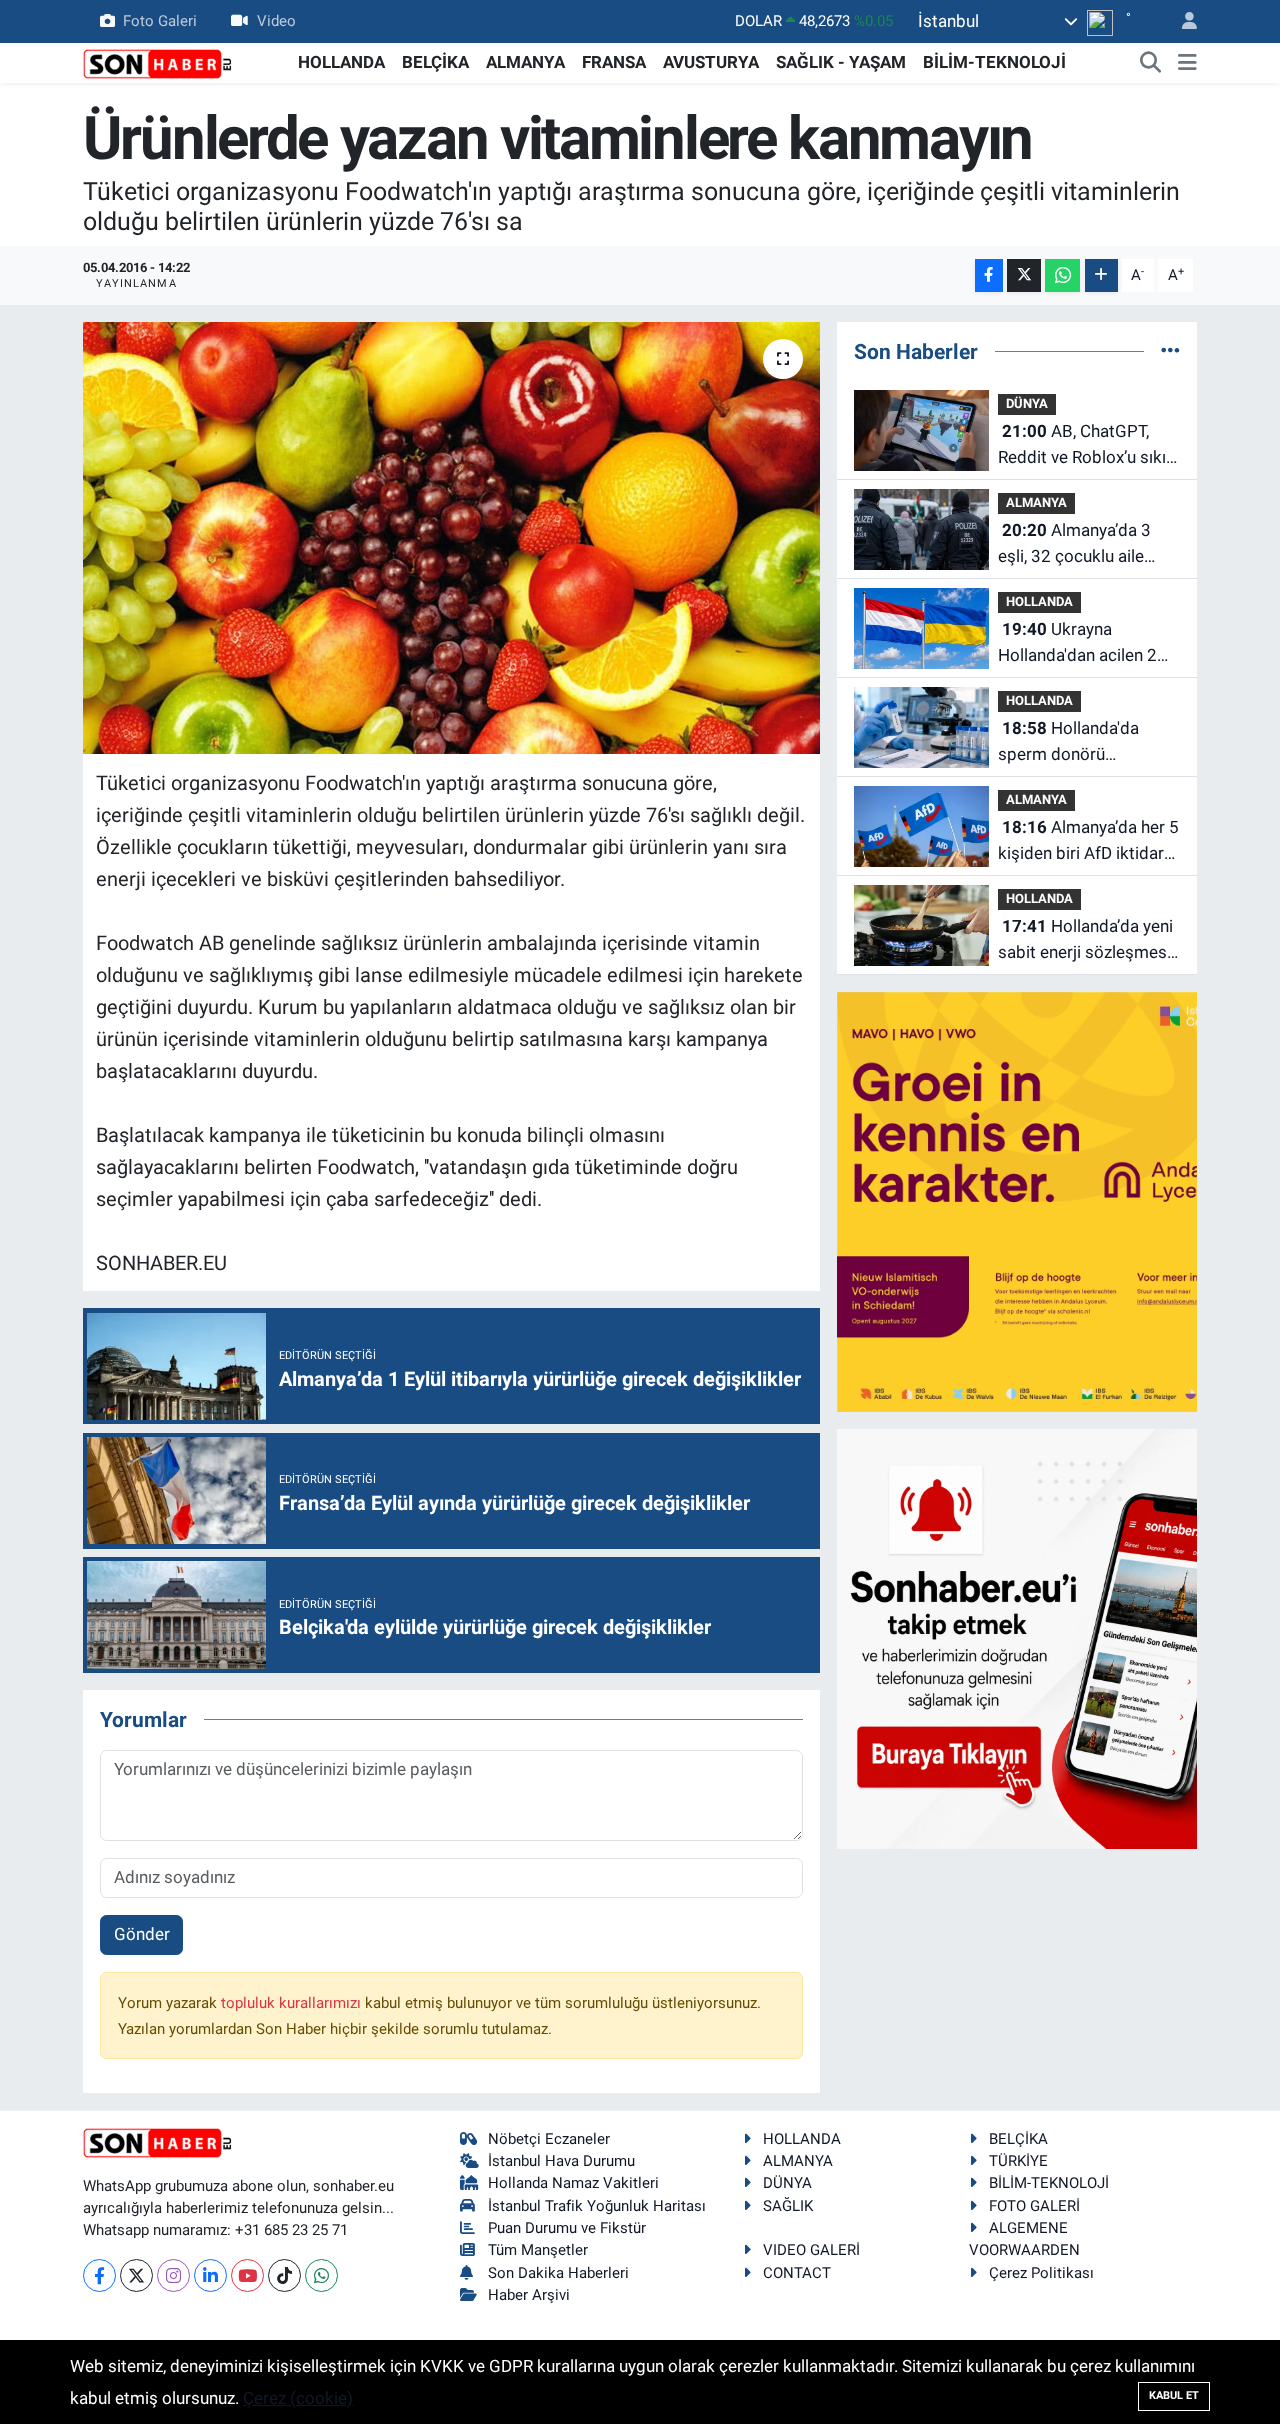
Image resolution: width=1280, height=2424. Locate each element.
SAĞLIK (788, 2206)
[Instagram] (173, 2275)
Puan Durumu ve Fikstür (567, 2228)
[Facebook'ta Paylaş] (989, 275)
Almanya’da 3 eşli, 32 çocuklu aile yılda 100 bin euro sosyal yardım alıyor (1074, 544)
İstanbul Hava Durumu (561, 2161)
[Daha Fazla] (1101, 275)
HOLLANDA (341, 62)
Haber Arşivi (529, 2295)
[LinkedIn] (210, 2275)
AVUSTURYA (711, 62)
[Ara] (1151, 63)
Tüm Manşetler (538, 2250)
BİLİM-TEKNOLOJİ (994, 62)
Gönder (142, 1934)
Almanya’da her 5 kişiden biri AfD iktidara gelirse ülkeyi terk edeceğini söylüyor (1088, 841)
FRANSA (614, 62)
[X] (136, 2275)
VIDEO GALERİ (811, 2250)
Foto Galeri (160, 21)
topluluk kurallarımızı (293, 2003)
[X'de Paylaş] (1024, 275)
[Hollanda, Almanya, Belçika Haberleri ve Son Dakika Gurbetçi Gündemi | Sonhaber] (158, 62)
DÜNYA (1027, 403)
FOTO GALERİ (1034, 2206)
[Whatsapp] (321, 2275)
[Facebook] (99, 2275)
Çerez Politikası (1041, 2273)
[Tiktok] (284, 2275)
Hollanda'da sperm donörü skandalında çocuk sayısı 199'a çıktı (1068, 742)
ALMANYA (525, 62)
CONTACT (797, 2273)
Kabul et (1174, 2395)
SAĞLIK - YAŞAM (841, 62)
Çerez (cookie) (298, 2398)
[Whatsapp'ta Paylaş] (1062, 275)
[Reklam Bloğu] (1047, 1201)
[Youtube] (247, 2275)
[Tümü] (1170, 351)
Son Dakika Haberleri (558, 2273)
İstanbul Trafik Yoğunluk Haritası (597, 2206)
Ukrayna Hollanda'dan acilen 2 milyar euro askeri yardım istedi (1077, 643)
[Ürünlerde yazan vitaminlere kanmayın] (451, 538)
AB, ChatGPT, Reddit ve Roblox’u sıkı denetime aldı (1082, 445)
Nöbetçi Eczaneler (549, 2139)
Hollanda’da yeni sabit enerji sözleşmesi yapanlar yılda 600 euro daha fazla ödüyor (1085, 940)
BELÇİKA (435, 62)
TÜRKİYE (1018, 2161)
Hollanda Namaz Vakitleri (573, 2183)
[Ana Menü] (1187, 63)
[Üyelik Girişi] (1181, 21)
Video (276, 21)
